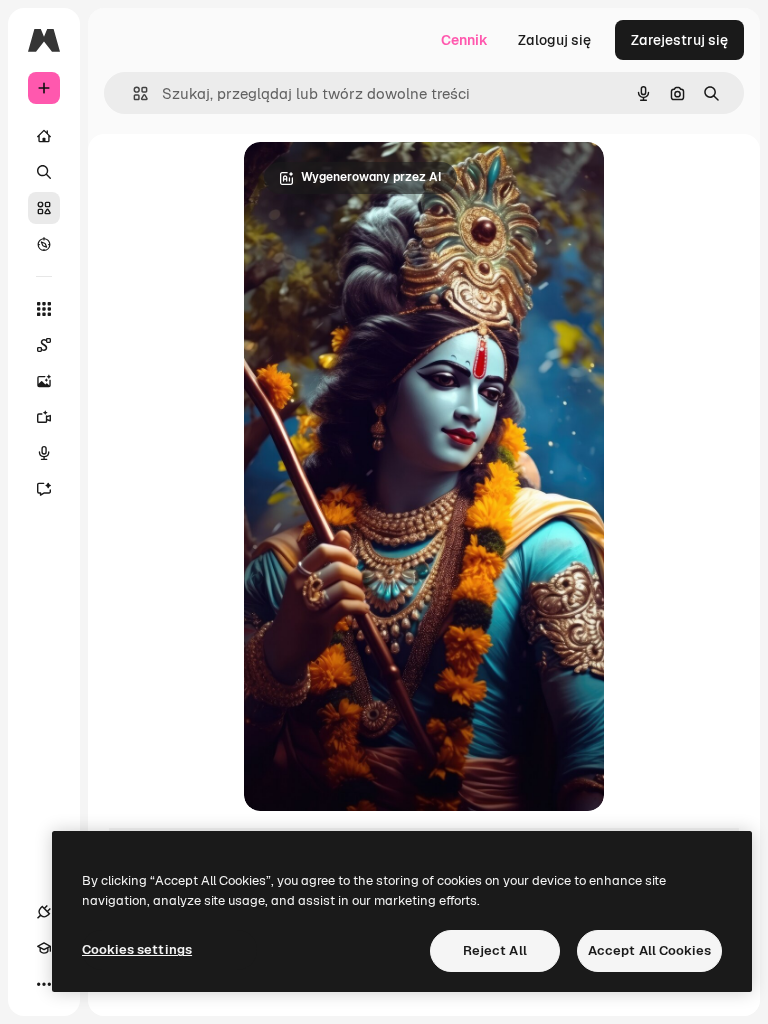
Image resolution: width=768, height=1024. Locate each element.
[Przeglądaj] (44, 244)
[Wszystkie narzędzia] (44, 309)
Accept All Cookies (649, 950)
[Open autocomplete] (132, 93)
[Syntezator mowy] (44, 453)
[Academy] (44, 948)
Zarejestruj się (679, 40)
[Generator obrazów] (44, 381)
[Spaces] (44, 345)
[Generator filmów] (44, 417)
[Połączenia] (44, 912)
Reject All (495, 950)
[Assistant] (44, 489)
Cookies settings (137, 949)
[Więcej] (44, 984)
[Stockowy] (44, 208)
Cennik (464, 40)
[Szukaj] (44, 172)
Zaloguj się (554, 40)
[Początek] (44, 136)
